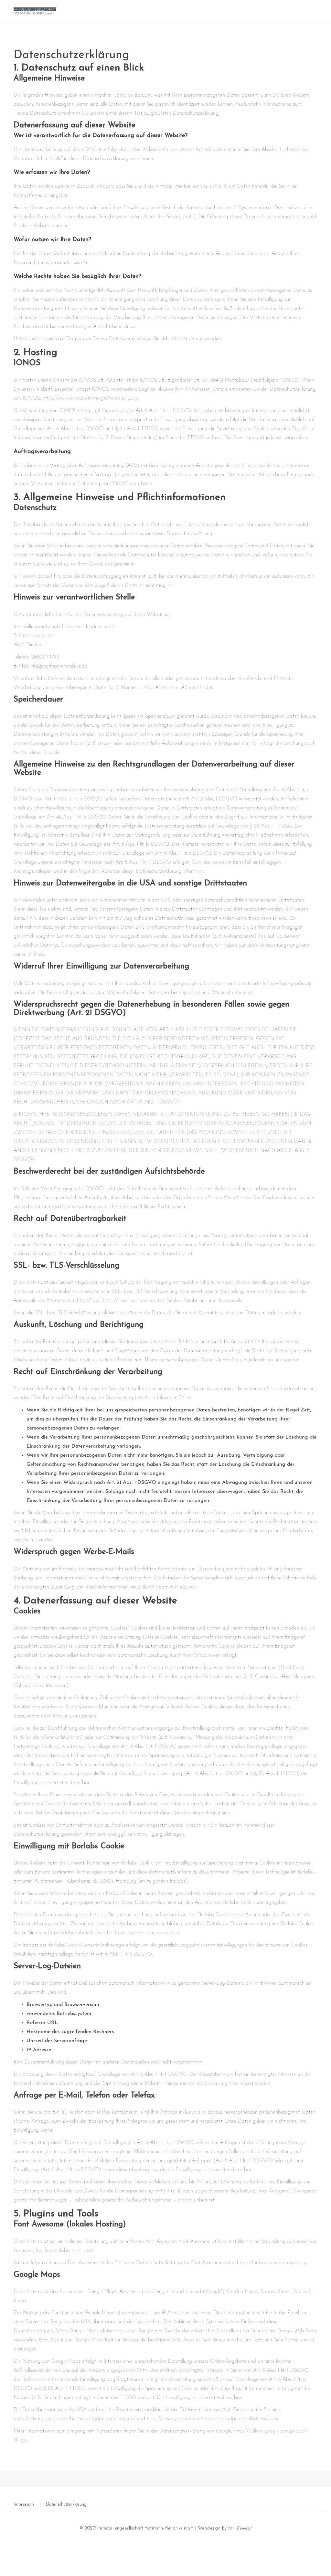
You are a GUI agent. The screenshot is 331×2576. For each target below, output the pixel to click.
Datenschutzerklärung (66, 2504)
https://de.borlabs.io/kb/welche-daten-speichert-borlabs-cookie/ (114, 1933)
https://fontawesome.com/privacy (272, 2263)
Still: (240, 2528)
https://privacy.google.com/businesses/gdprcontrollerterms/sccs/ (213, 2419)
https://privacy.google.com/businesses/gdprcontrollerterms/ (75, 2419)
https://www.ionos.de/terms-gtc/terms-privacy (90, 398)
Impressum (24, 2504)
